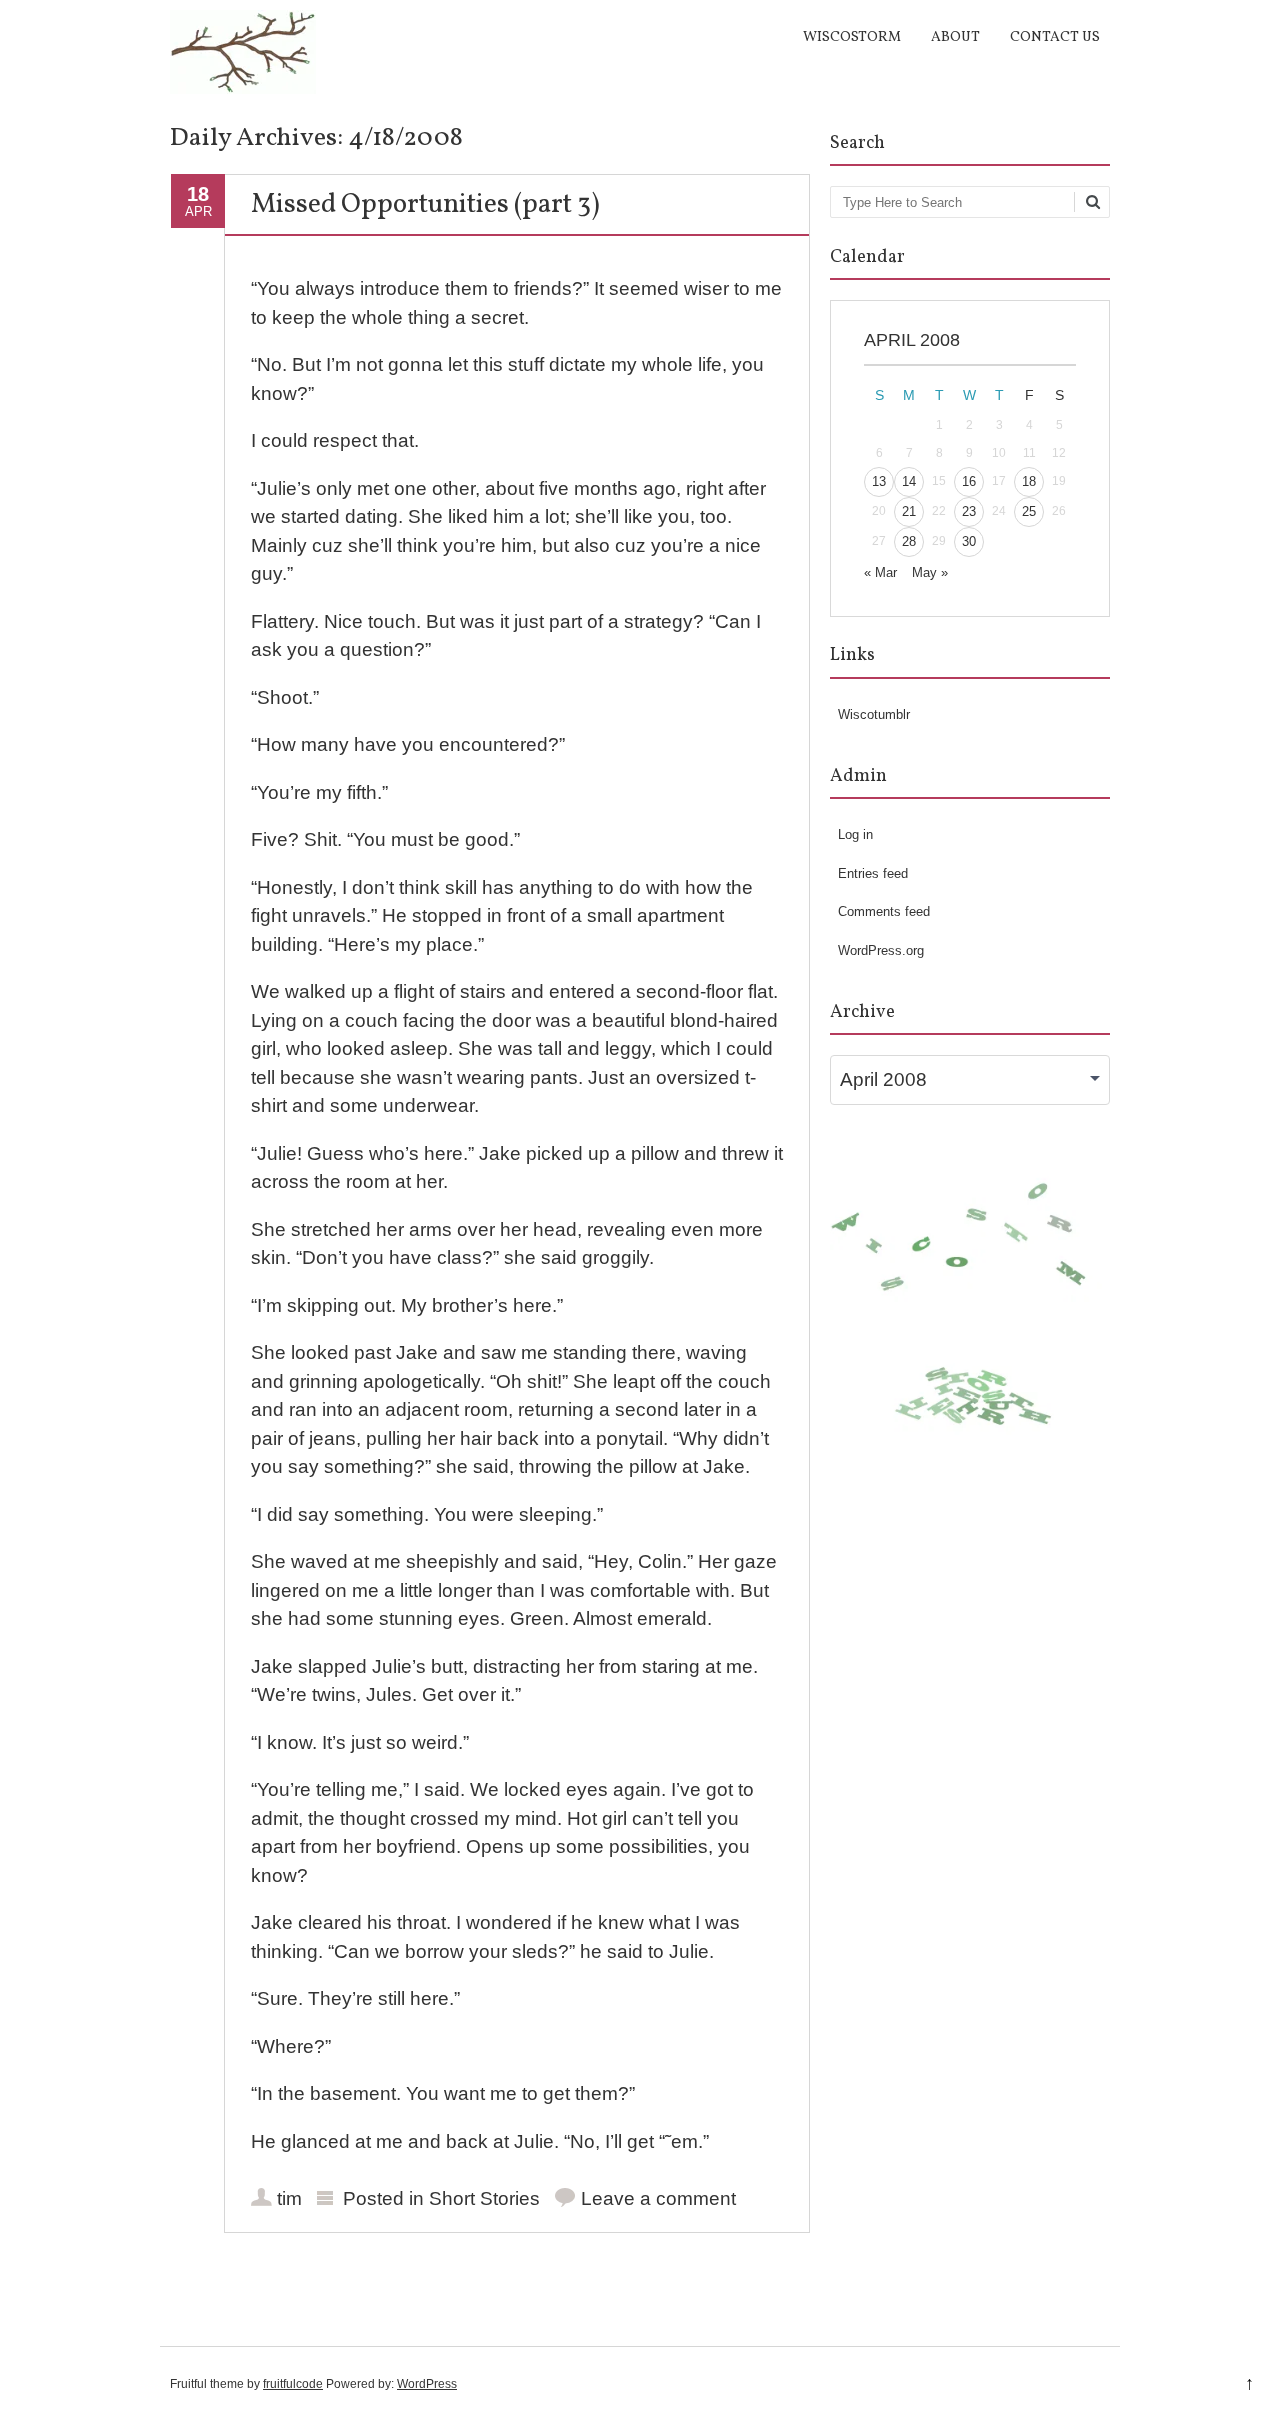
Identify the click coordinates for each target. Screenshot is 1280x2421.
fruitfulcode (293, 2384)
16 (969, 481)
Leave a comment (658, 2198)
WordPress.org (881, 950)
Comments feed (884, 911)
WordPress (427, 2384)
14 (909, 481)
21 (909, 511)
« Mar (880, 572)
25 (1029, 511)
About (955, 37)
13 (879, 481)
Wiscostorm (852, 37)
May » (930, 572)
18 (1029, 481)
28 (909, 541)
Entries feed (873, 873)
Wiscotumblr (874, 714)
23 (969, 511)
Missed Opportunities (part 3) (425, 205)
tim (289, 2198)
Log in (855, 834)
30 (969, 541)
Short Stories (484, 2198)
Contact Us (1055, 37)
